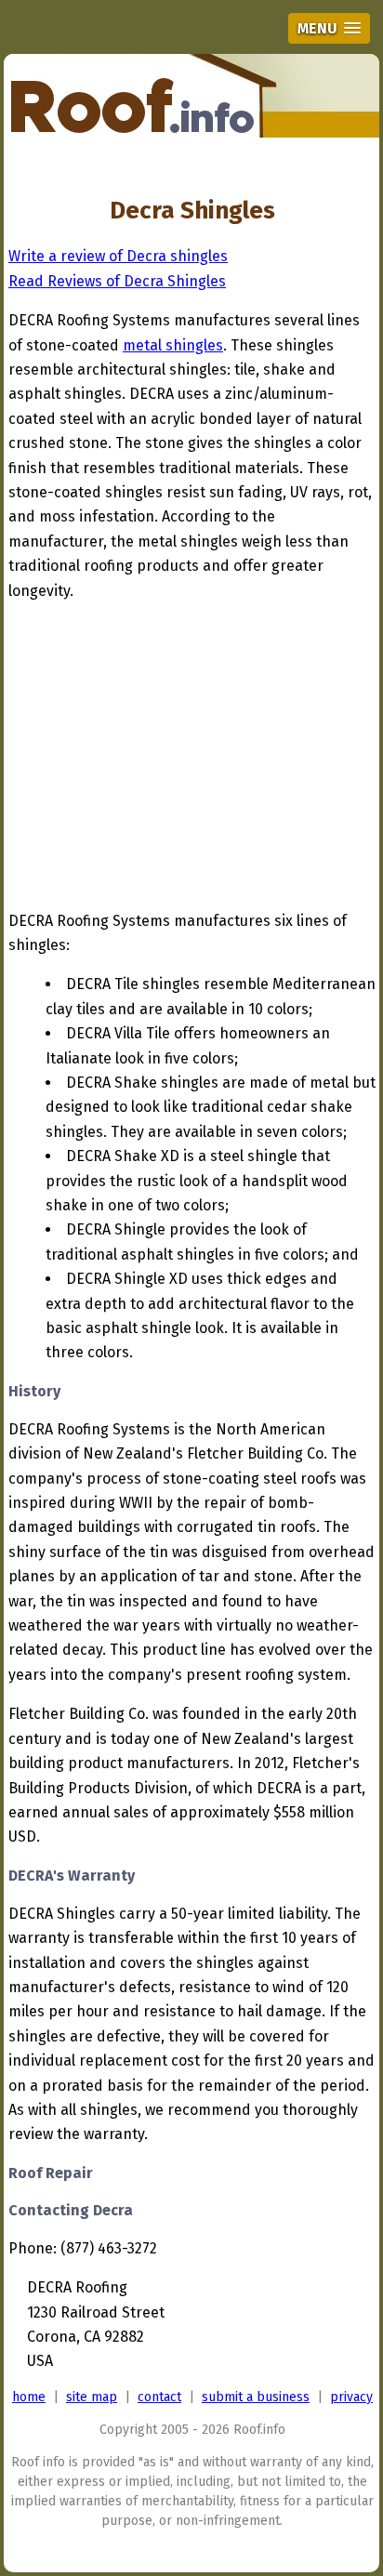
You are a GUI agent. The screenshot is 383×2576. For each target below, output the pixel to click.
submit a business (256, 2397)
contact (159, 2397)
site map (92, 2397)
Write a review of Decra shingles (118, 256)
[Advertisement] (165, 760)
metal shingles (173, 345)
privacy (351, 2397)
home (29, 2397)
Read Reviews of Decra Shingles (117, 281)
